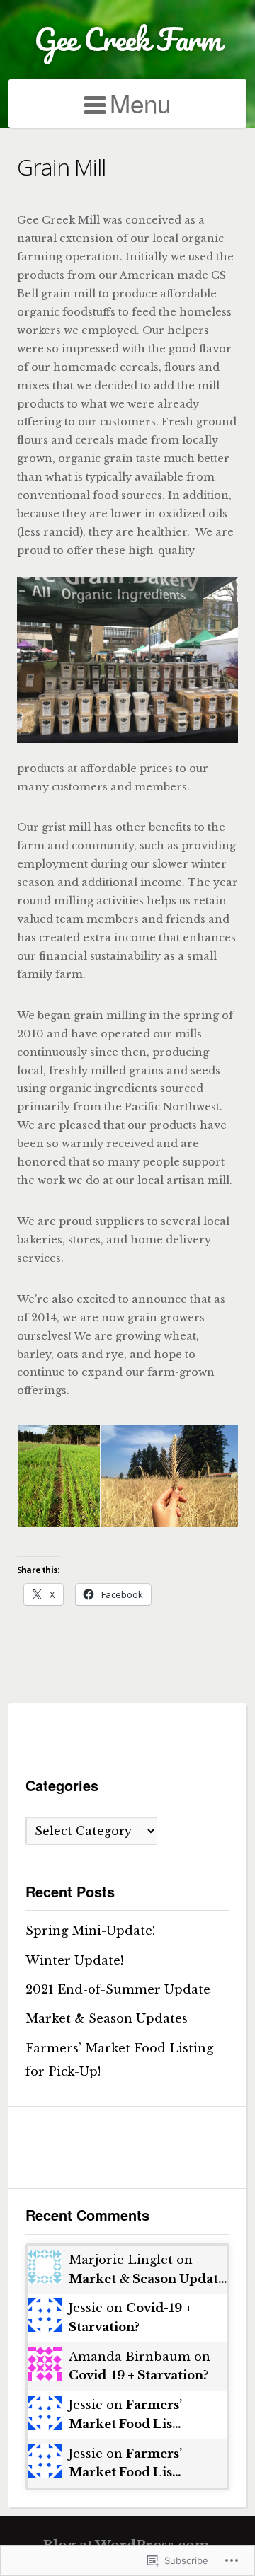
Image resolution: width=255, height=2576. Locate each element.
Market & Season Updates (107, 2018)
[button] (58, 1476)
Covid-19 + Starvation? (138, 2375)
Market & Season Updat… (148, 2279)
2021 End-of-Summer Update (118, 1989)
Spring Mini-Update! (90, 1931)
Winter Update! (74, 1960)
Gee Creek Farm (127, 39)
